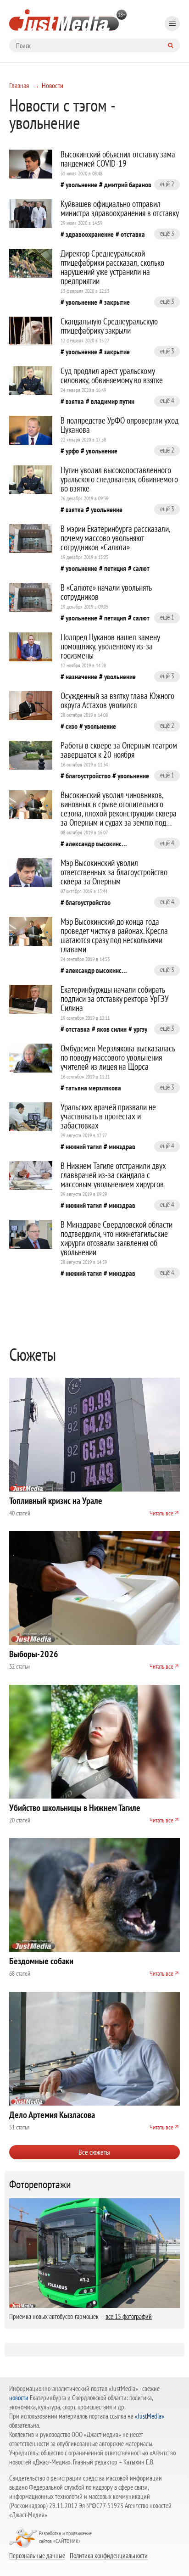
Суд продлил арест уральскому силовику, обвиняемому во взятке (112, 375)
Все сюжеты (94, 2152)
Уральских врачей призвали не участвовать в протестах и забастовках (108, 1116)
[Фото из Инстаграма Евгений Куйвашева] (31, 214)
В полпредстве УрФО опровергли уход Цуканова (120, 425)
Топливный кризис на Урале (56, 1501)
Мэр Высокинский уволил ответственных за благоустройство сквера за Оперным (114, 872)
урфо (72, 451)
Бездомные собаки (41, 1961)
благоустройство (88, 776)
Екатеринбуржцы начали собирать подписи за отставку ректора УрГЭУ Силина (115, 999)
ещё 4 (167, 400)
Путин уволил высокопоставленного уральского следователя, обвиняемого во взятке (119, 479)
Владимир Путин (113, 401)
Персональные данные (37, 2555)
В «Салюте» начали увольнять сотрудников (106, 592)
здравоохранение (90, 234)
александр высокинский (97, 844)
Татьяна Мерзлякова (93, 1088)
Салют (141, 568)
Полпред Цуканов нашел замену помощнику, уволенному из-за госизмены (110, 646)
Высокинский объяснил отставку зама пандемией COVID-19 (118, 159)
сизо (72, 726)
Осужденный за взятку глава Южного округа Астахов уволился (117, 700)
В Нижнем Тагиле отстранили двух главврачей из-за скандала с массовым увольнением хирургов (113, 1175)
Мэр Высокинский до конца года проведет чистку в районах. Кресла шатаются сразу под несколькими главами (114, 935)
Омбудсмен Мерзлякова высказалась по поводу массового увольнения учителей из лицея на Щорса (118, 1057)
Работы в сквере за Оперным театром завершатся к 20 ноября (119, 750)
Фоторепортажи (40, 2185)
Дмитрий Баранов (128, 184)
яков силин (112, 1029)
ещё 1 (167, 617)
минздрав (122, 1146)
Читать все (161, 1513)
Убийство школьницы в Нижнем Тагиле (75, 1808)
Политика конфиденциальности (109, 2555)
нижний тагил (84, 1146)
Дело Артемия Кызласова (52, 2115)
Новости (53, 85)
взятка (75, 401)
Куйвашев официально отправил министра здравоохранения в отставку (120, 208)
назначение (81, 676)
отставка (133, 234)
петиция (115, 568)
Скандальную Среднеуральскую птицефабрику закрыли (109, 326)
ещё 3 (167, 233)
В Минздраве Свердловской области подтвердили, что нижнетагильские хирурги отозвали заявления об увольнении (117, 1238)
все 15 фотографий (129, 2316)
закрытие (117, 302)
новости (19, 2398)
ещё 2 (167, 184)
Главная (19, 85)
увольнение (81, 184)
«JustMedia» (150, 2416)
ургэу (140, 1029)
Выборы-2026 (34, 1654)
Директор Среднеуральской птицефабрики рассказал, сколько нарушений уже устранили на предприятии (112, 267)
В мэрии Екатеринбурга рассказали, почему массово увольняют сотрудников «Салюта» (115, 538)
